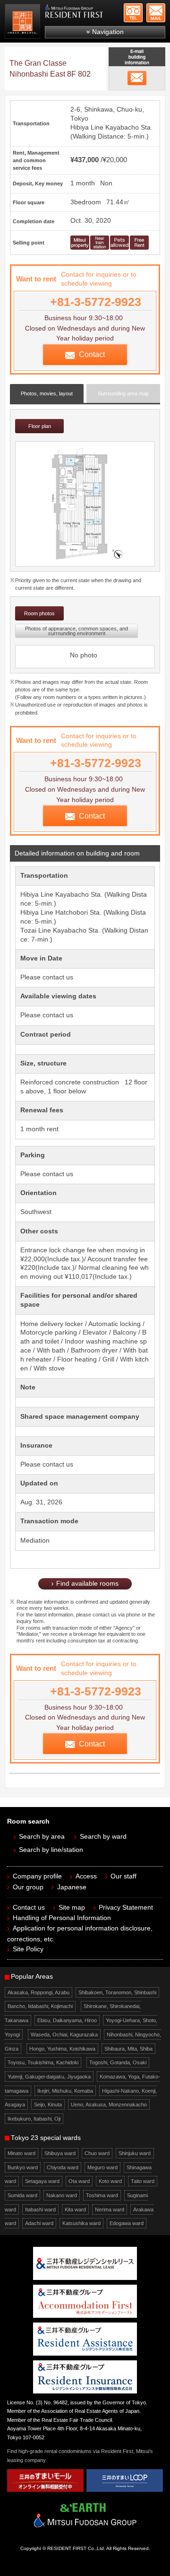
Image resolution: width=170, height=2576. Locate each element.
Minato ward (21, 2153)
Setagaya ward (42, 2181)
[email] (137, 78)
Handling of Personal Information (62, 1918)
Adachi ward (39, 2223)
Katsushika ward (81, 2223)
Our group (28, 1887)
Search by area (42, 1837)
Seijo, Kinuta (48, 2104)
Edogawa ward (127, 2223)
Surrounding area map (123, 393)
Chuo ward (97, 2153)
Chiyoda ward (63, 2167)
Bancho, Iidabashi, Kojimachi (40, 2006)
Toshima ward (102, 2195)
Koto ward (110, 2181)
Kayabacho (122, 127)
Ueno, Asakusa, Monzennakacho (109, 2104)
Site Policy (28, 1949)
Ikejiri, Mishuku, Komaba (65, 2091)
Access (86, 1876)
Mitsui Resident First (24, 23)
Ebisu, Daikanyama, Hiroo (67, 2020)
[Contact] (156, 13)
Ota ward (79, 2181)
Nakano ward (62, 2195)
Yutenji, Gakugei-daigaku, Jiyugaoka (49, 2077)
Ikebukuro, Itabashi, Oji (34, 2119)
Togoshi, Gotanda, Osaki (118, 2062)
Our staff (123, 1876)
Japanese (72, 1887)
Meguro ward (102, 2167)
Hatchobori (72, 913)
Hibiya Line (87, 127)
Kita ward (75, 2209)
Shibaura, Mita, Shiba (128, 2049)
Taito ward (143, 2181)
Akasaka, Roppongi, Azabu (38, 1992)
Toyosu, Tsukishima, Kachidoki (43, 2062)
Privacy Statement (126, 1908)
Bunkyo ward (23, 2167)
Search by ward (103, 1837)
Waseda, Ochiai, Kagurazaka (64, 2035)
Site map (72, 1908)
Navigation (108, 32)
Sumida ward (22, 2195)
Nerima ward (110, 2209)
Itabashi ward (40, 2209)
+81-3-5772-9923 (133, 13)
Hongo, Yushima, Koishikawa (62, 2049)
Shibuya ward (60, 2153)
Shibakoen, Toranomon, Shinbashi (117, 1992)
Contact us (29, 1908)
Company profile (37, 1876)
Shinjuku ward (135, 2153)
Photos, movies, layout (47, 393)
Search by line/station (51, 1850)
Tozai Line (36, 930)
